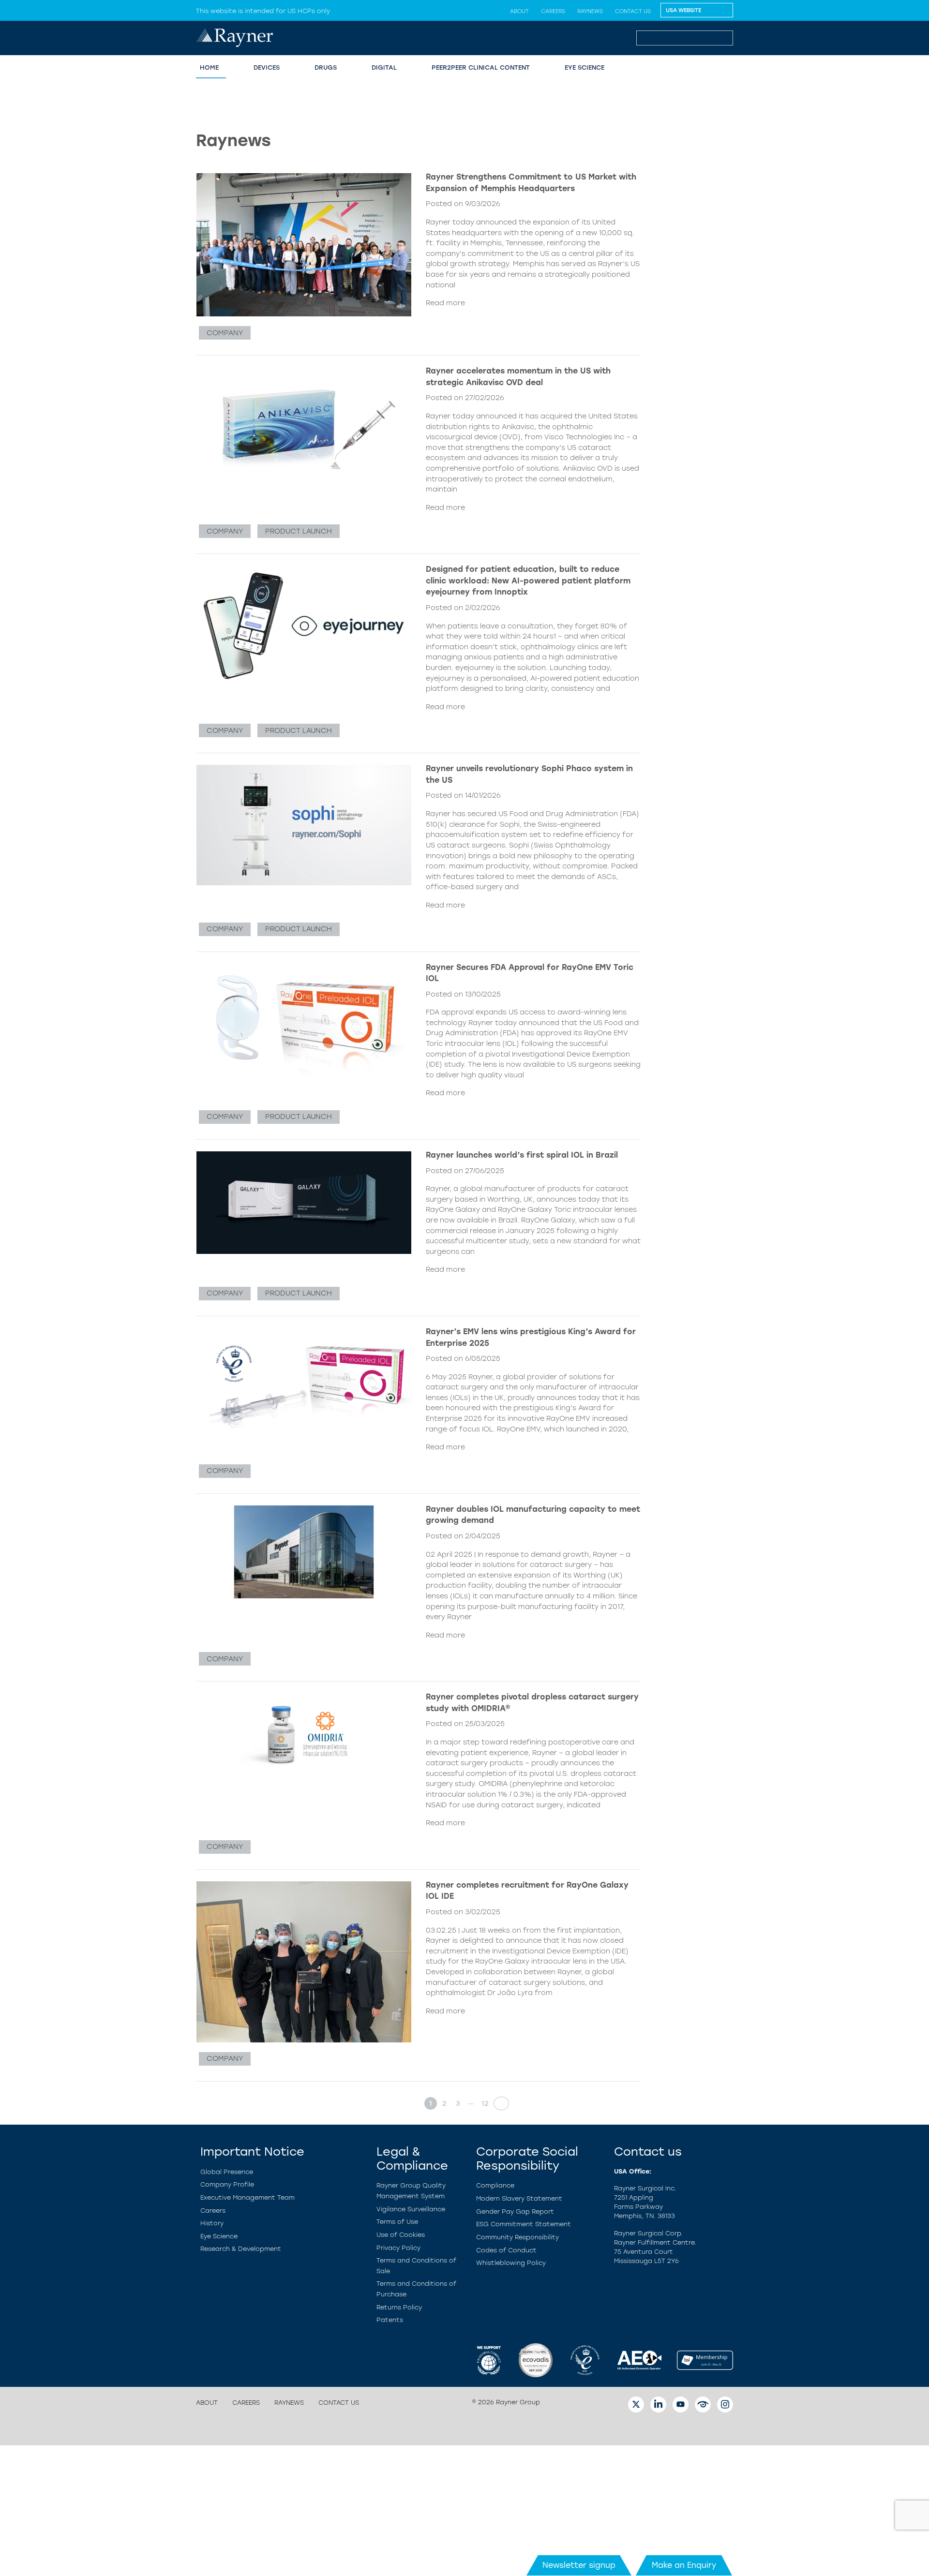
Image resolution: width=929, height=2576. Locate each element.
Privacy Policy (398, 2248)
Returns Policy (399, 2307)
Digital (384, 67)
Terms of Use (397, 2222)
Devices (267, 67)
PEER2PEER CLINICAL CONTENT (481, 67)
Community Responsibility (517, 2237)
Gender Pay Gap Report (515, 2211)
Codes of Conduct (506, 2250)
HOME (209, 67)
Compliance (495, 2185)
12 (485, 2103)
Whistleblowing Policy (511, 2263)
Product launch (299, 531)
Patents (390, 2320)
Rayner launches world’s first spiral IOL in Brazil (522, 1155)
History (212, 2223)
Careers (553, 11)
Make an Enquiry (684, 2565)
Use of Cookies (401, 2235)
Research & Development (241, 2249)
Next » (498, 2103)
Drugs (326, 67)
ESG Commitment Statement (524, 2224)
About (519, 11)
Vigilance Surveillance (411, 2209)
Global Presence (227, 2172)
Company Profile (227, 2184)
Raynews (590, 11)
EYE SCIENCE (584, 67)
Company (225, 333)
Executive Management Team (247, 2197)
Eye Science (219, 2236)
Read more (445, 303)
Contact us (633, 11)
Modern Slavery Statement (519, 2198)
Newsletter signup (579, 2565)
